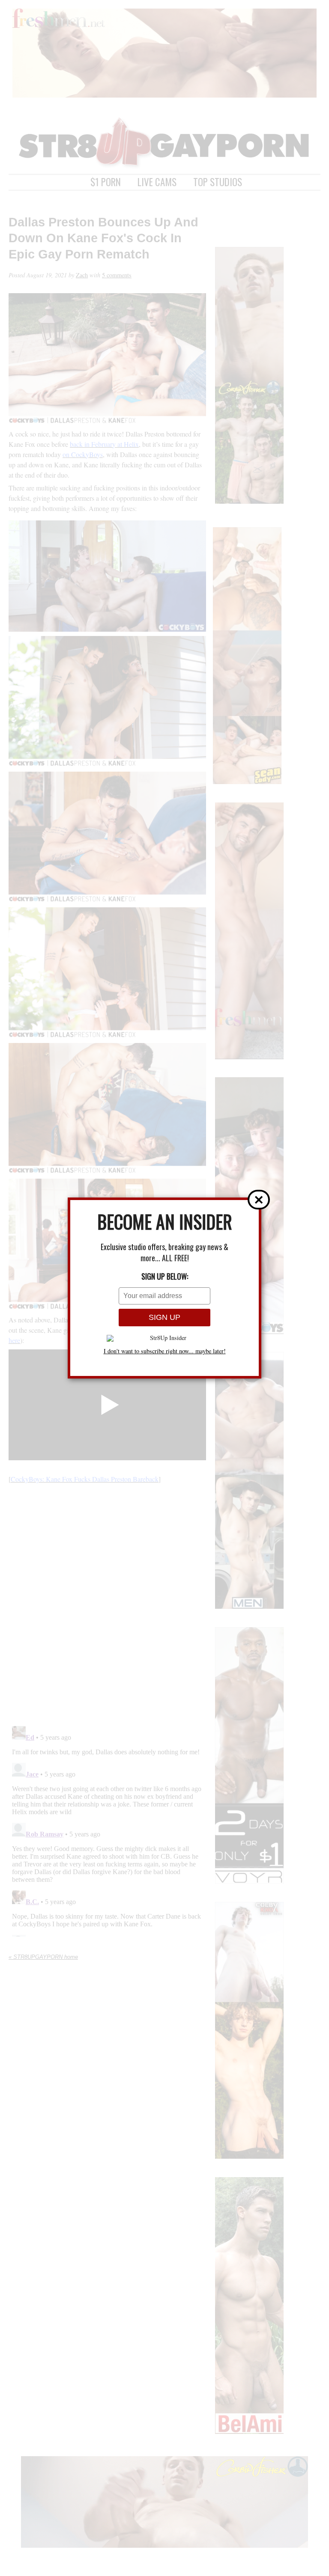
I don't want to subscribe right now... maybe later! (165, 1351)
